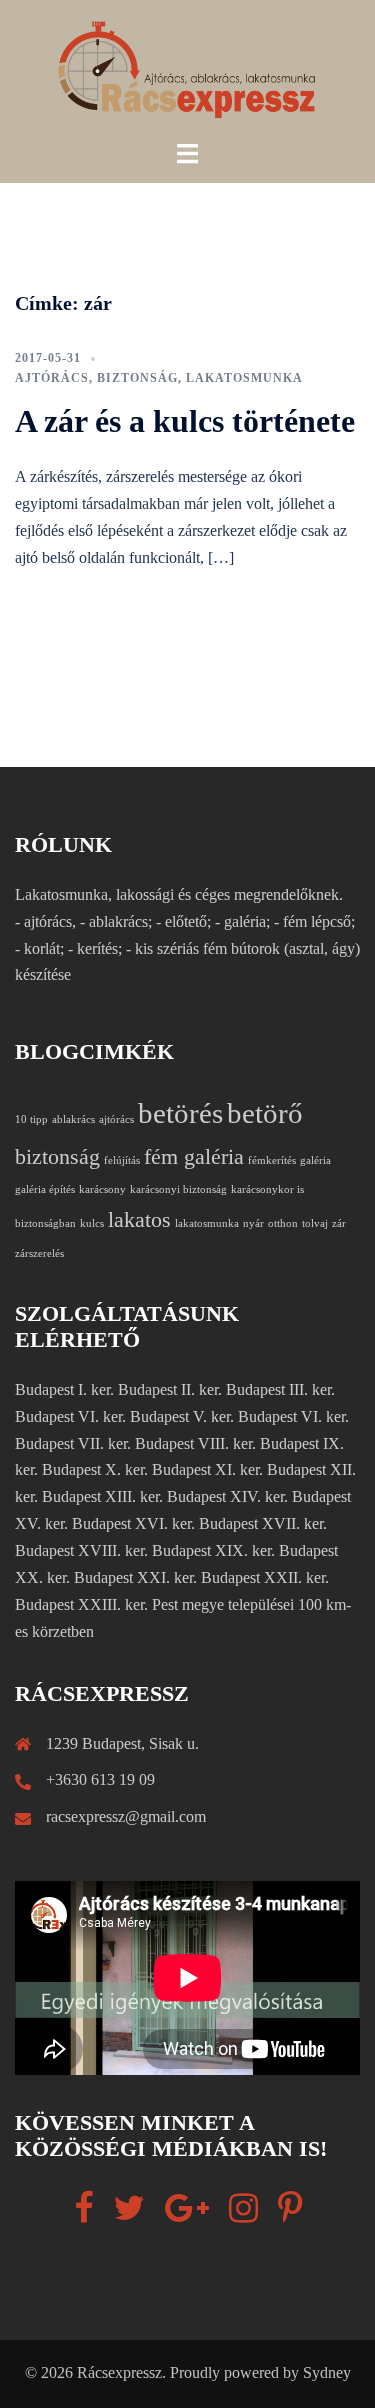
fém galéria (194, 1157)
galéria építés (45, 1189)
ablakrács (73, 1119)
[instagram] (243, 2214)
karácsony (102, 1189)
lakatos (139, 1220)
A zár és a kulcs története (185, 421)
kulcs (92, 1223)
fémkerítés (272, 1160)
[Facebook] (83, 2214)
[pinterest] (290, 2214)
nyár (253, 1223)
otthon (283, 1223)
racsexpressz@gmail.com (126, 1816)
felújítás (122, 1160)
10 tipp (31, 1119)
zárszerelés (39, 1253)
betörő (265, 1113)
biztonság (137, 378)
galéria (315, 1160)
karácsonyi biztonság (178, 1189)
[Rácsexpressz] (187, 68)
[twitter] (129, 2214)
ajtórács (116, 1119)
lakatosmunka (244, 378)
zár (339, 1223)
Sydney (327, 2372)
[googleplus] (187, 2214)
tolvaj (315, 1223)
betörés (180, 1113)
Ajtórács (52, 378)
